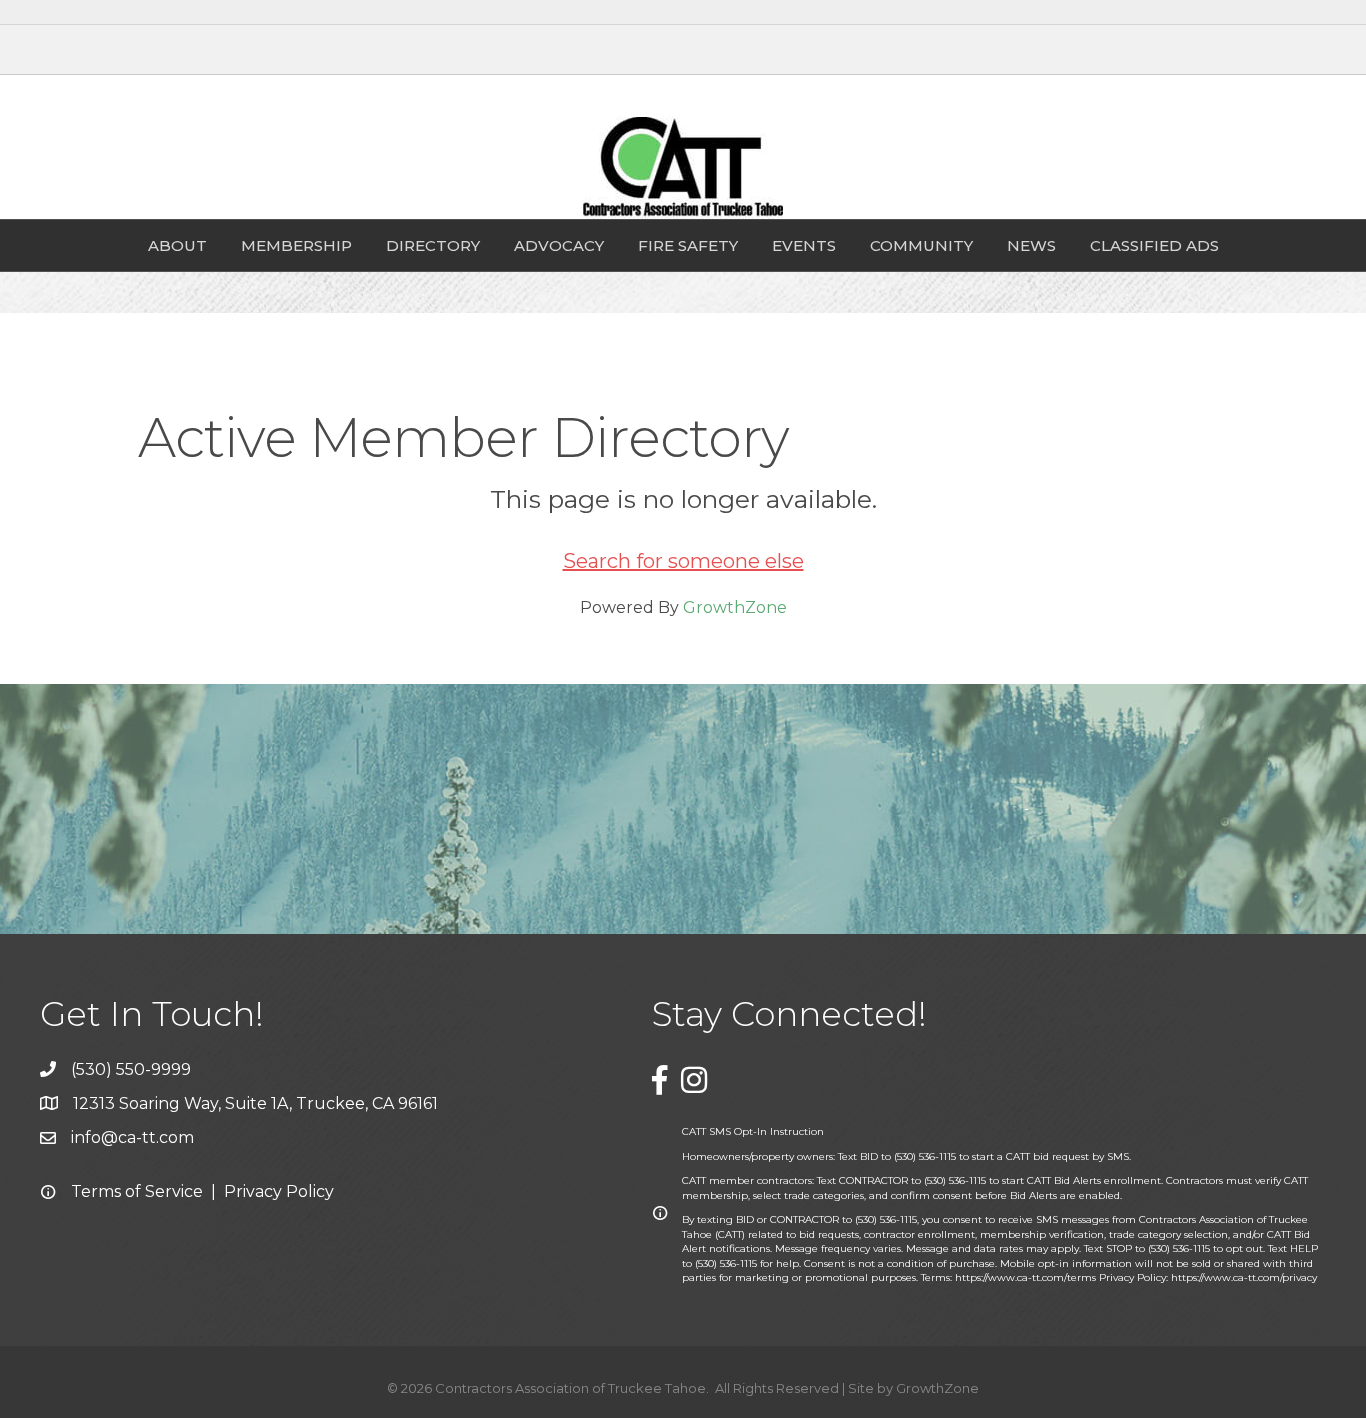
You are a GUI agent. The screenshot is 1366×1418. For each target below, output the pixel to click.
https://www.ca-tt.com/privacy (1244, 1277)
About (177, 245)
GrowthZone (735, 607)
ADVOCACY (559, 245)
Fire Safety (688, 245)
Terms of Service (137, 1191)
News (1031, 245)
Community (921, 245)
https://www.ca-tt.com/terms (1025, 1277)
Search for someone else (683, 561)
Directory (433, 245)
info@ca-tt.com (132, 1137)
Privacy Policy (279, 1191)
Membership (296, 245)
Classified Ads (1154, 245)
